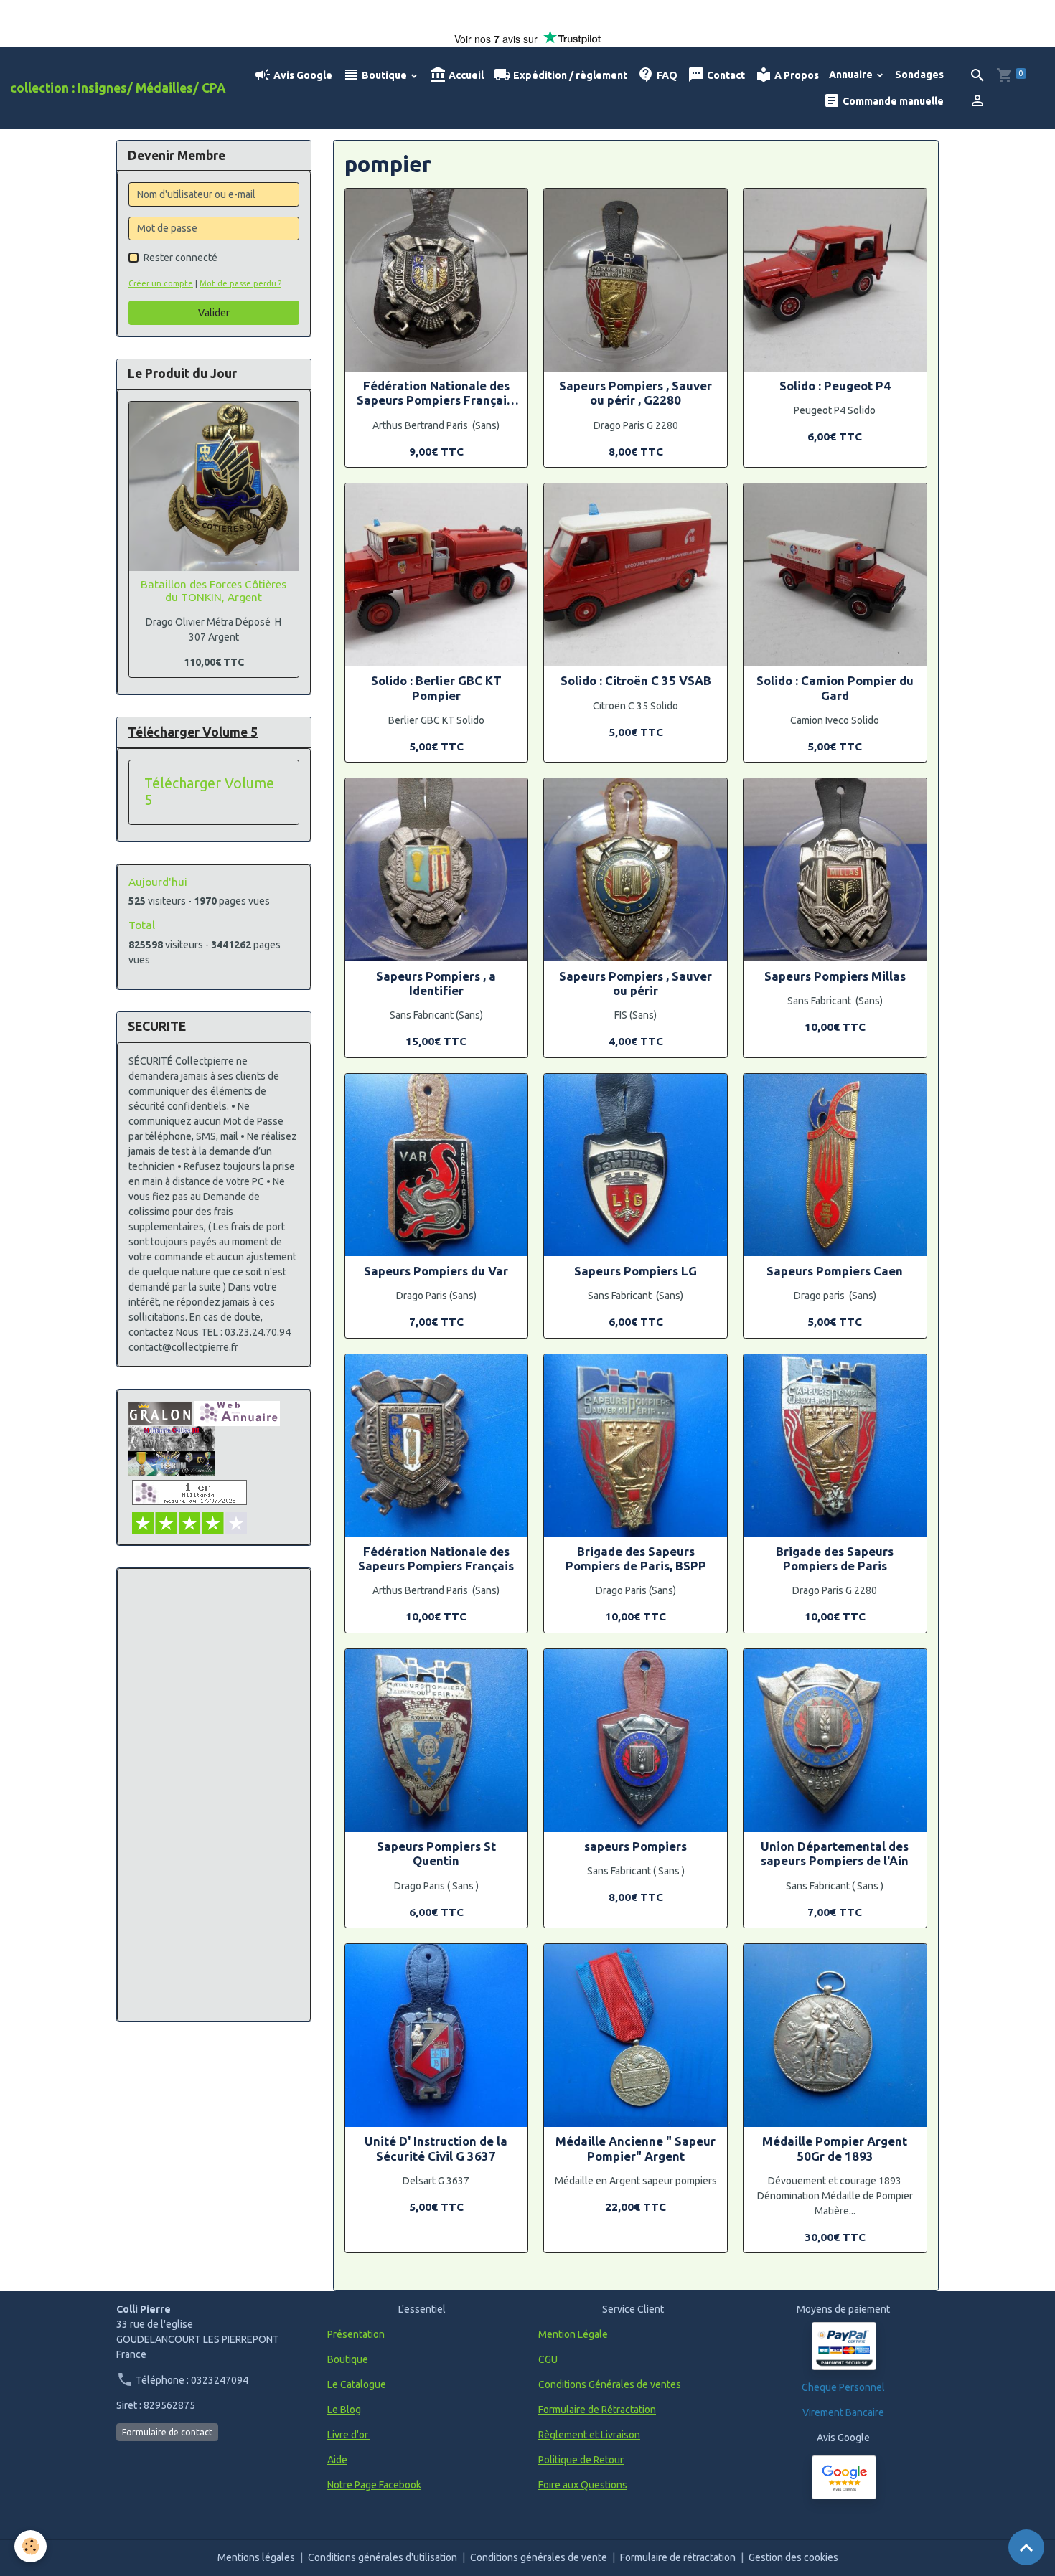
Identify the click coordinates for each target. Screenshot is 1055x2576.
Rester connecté (180, 258)
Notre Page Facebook (374, 2485)
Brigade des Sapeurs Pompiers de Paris (835, 1558)
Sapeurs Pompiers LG (636, 1271)
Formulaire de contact (167, 2432)
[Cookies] (31, 2546)
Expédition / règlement (569, 75)
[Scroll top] (1026, 2547)
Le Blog (344, 2410)
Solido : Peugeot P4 (835, 386)
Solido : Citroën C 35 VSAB (636, 680)
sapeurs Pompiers (636, 1846)
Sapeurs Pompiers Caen (835, 1271)
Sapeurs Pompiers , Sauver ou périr (636, 983)
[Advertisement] (214, 1795)
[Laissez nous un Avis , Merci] (844, 2477)
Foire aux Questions (583, 2485)
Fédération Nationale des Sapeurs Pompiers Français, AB (436, 393)
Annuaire (852, 75)
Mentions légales (256, 2557)
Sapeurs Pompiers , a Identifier (436, 983)
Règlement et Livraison (589, 2435)
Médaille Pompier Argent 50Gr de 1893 (835, 2148)
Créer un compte (161, 283)
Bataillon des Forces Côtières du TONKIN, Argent (214, 591)
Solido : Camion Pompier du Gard (835, 688)
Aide (337, 2460)
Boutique (384, 75)
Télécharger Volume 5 (209, 792)
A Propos (796, 75)
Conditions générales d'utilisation (383, 2557)
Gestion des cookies (793, 2557)
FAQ (666, 75)
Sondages (919, 75)
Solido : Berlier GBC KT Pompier (436, 688)
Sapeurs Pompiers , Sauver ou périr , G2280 (636, 393)
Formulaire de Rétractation (597, 2410)
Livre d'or (349, 2435)
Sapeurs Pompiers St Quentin (436, 1853)
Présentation (356, 2334)
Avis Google (302, 75)
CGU (548, 2359)
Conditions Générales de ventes (610, 2384)
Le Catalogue (358, 2384)
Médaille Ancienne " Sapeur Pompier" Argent (636, 2148)
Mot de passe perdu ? (240, 283)
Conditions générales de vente (539, 2557)
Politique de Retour (581, 2460)
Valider (214, 313)
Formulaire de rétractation (678, 2557)
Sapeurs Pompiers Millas (835, 976)
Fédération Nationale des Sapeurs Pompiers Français (436, 1558)
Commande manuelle (892, 101)
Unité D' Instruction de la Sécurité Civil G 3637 (436, 2148)
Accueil (465, 75)
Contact (725, 75)
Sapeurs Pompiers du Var (436, 1271)
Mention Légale (573, 2334)
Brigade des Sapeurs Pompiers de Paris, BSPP (636, 1558)
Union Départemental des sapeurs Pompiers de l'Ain (835, 1853)
